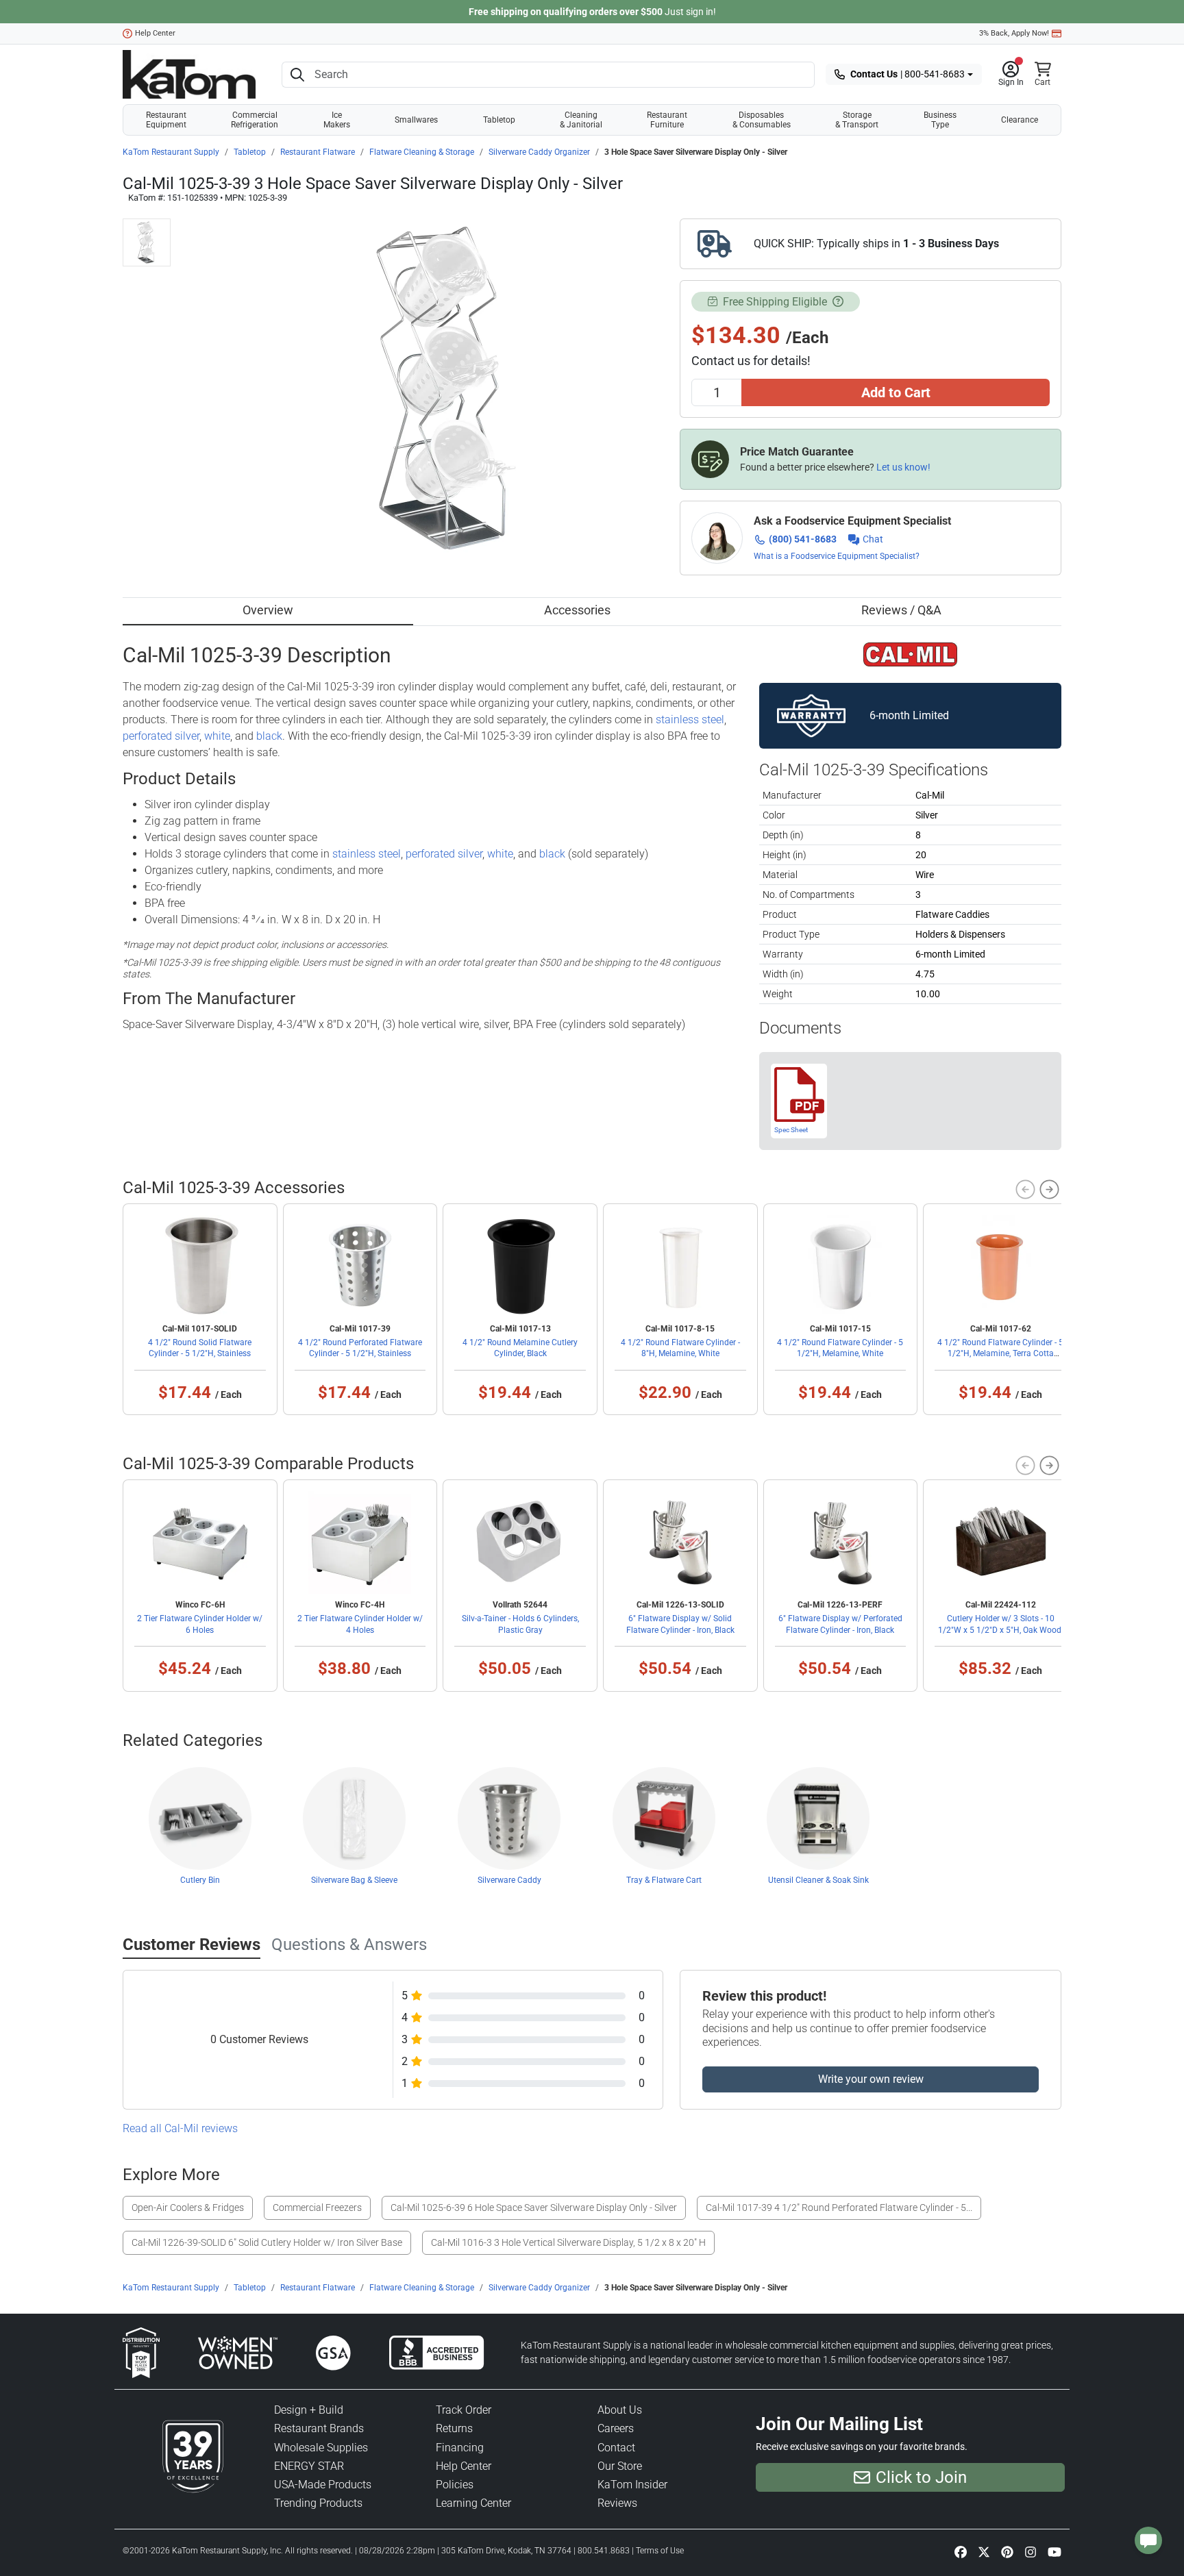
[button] (1011, 75)
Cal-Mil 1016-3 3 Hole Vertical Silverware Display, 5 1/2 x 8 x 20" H (568, 2242)
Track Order (464, 2410)
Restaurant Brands (319, 2428)
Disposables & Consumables (762, 120)
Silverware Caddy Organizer (539, 152)
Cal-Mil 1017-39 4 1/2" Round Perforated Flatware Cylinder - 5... (839, 2208)
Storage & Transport (857, 120)
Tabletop (499, 120)
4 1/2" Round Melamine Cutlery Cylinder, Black (520, 1348)
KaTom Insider (632, 2485)
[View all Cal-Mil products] (910, 653)
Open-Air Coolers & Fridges (188, 2208)
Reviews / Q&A (901, 610)
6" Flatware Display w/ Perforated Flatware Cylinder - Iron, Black (840, 1624)
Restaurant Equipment (166, 120)
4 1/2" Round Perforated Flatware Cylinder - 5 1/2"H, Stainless (360, 1348)
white (217, 736)
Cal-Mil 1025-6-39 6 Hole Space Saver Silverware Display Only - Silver (534, 2208)
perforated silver (161, 736)
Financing (460, 2448)
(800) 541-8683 (803, 539)
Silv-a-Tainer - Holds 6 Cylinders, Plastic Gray (520, 1624)
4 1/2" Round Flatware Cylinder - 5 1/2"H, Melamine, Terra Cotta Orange (1000, 1353)
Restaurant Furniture (667, 120)
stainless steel (690, 720)
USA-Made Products (323, 2485)
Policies (455, 2485)
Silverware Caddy (509, 1880)
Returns (454, 2428)
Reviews (617, 2503)
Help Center (155, 33)
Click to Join (921, 2477)
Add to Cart (896, 392)
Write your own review (871, 2079)
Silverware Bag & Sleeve (354, 1880)
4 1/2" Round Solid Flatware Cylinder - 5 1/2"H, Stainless (200, 1348)
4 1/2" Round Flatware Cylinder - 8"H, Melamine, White (680, 1348)
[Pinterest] (1007, 2552)
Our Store (620, 2466)
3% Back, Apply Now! (1014, 33)
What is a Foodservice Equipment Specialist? (837, 556)
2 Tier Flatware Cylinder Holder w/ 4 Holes (360, 1624)
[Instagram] (1031, 2552)
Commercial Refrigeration (255, 120)
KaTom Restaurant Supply (171, 152)
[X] (984, 2552)
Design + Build (309, 2410)
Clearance (1020, 120)
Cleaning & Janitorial (581, 120)
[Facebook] (961, 2552)
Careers (616, 2428)
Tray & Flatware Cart (664, 1880)
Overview (268, 610)
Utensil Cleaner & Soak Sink (818, 1880)
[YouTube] (1054, 2552)
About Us (620, 2410)
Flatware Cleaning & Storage (422, 152)
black (269, 736)
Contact (616, 2448)
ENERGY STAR (309, 2466)
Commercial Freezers (317, 2208)
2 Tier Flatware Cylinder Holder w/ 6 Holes (200, 1624)
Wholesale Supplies (321, 2448)
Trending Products (318, 2503)
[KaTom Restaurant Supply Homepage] (189, 74)
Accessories (577, 610)
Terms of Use (660, 2551)
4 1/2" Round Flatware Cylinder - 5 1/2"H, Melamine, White (840, 1348)
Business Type (940, 120)
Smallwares (416, 120)
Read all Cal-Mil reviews (180, 2128)
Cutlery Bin (200, 1880)
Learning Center (473, 2503)
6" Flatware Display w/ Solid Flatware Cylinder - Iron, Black (680, 1624)
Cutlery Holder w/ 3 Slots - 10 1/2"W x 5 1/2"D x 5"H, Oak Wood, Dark (1000, 1629)
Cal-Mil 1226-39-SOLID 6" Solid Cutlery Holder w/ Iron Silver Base (267, 2242)
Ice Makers (337, 120)
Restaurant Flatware (318, 152)
